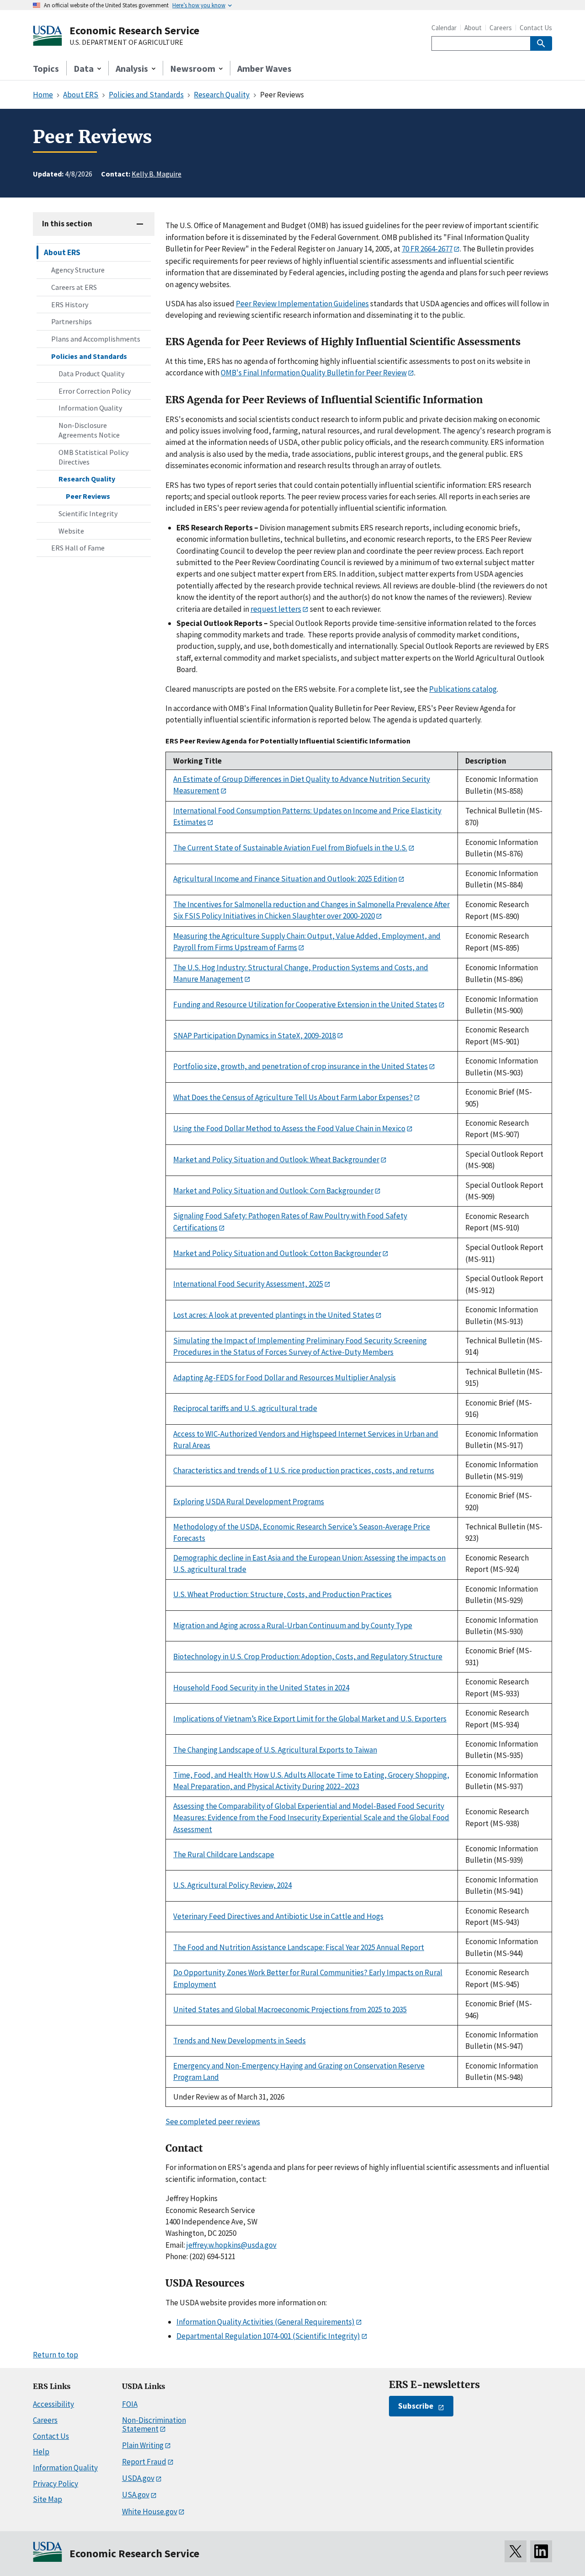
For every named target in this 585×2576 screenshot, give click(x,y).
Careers (501, 28)
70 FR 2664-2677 (427, 249)
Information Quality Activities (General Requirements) (266, 2322)
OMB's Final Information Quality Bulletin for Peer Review (314, 373)
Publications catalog (463, 689)
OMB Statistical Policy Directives (93, 457)
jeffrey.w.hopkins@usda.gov (231, 2245)
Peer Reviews (88, 496)
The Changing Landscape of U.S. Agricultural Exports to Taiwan (275, 1750)
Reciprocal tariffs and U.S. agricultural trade (245, 1408)
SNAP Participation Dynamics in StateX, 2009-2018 (255, 1036)
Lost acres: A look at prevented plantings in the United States (274, 1315)
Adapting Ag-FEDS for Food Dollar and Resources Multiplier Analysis (285, 1378)
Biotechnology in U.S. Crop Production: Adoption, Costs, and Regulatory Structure (308, 1657)
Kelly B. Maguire (157, 174)
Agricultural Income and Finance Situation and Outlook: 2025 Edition (285, 879)
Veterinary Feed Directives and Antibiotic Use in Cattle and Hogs (278, 1916)
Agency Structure (78, 270)
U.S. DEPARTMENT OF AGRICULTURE (126, 43)
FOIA (130, 2404)
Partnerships (72, 321)
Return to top (56, 2355)
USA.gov (136, 2495)
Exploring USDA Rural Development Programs (249, 1502)
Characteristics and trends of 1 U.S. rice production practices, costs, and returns (304, 1470)
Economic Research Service (134, 30)
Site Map (48, 2499)
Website (71, 531)
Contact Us (536, 28)
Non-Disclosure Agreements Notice (89, 430)
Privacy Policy (56, 2484)
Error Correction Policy (95, 391)
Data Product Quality (91, 374)
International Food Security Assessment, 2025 (248, 1284)
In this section (67, 224)
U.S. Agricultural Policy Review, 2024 (232, 1885)
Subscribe (416, 2406)
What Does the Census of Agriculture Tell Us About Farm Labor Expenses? (293, 1097)
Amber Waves (264, 68)
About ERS (62, 252)
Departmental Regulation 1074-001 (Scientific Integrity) (268, 2336)
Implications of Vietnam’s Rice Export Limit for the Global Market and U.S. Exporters (310, 1719)
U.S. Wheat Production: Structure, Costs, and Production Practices (282, 1594)
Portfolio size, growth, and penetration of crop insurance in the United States (300, 1066)
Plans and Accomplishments (96, 339)
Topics (46, 68)
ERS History (70, 305)
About (473, 28)
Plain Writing (143, 2445)
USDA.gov (138, 2478)
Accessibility (53, 2404)
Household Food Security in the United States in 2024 (261, 1688)
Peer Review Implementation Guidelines (302, 304)
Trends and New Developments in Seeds (239, 2041)
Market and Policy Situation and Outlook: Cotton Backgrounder (277, 1253)
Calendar (444, 28)
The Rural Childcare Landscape (224, 1855)
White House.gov (150, 2512)
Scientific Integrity (88, 513)
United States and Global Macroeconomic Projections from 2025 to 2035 (290, 2009)
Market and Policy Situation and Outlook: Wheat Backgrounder (276, 1160)
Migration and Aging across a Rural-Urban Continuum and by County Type (293, 1625)
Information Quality (90, 408)
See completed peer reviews (213, 2122)
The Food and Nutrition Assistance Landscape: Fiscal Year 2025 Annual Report (299, 1947)
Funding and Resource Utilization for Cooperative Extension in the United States (305, 1005)
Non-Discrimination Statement (154, 2424)
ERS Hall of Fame (78, 548)
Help (41, 2452)
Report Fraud (144, 2462)
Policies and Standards (89, 356)
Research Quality (87, 479)
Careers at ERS (74, 287)
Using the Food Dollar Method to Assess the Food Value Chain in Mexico (289, 1128)
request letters (276, 609)
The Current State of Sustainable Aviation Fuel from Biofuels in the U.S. (290, 848)
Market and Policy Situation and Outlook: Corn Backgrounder (273, 1191)
